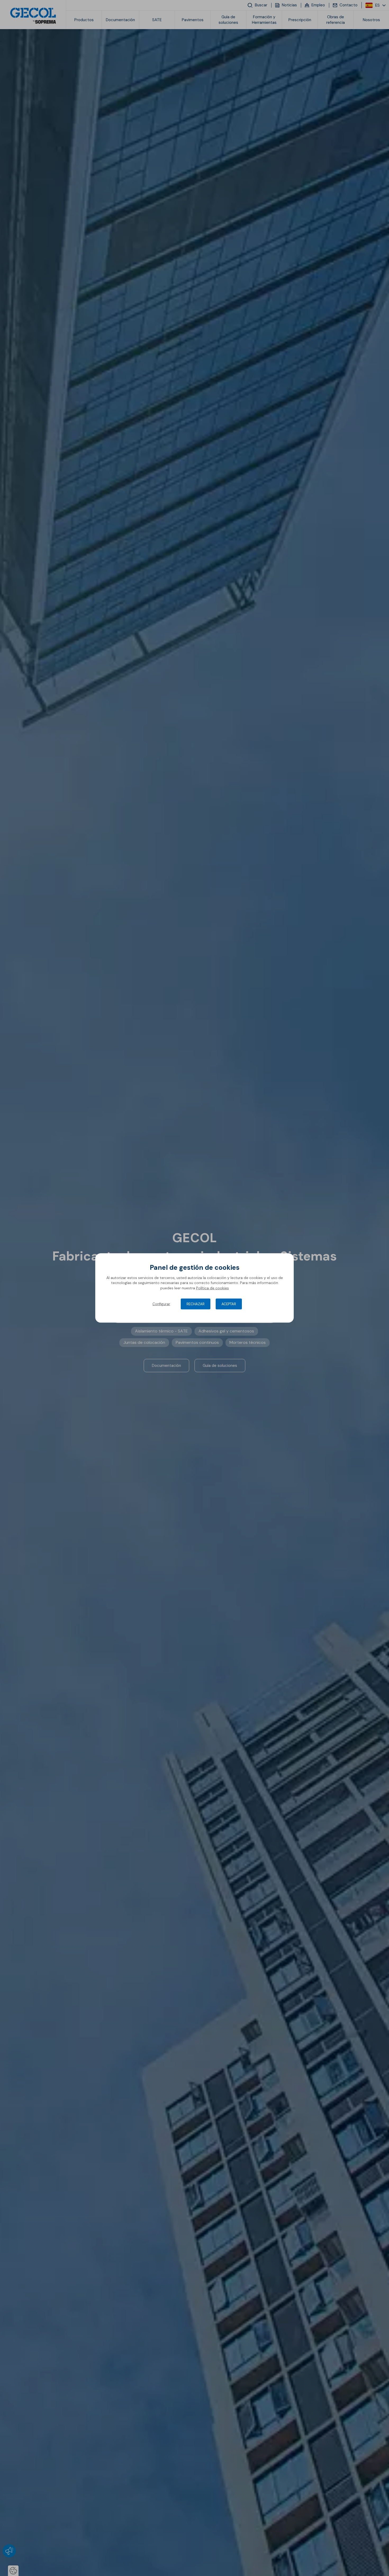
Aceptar (229, 1304)
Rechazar (196, 1304)
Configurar (161, 1304)
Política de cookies (212, 1288)
